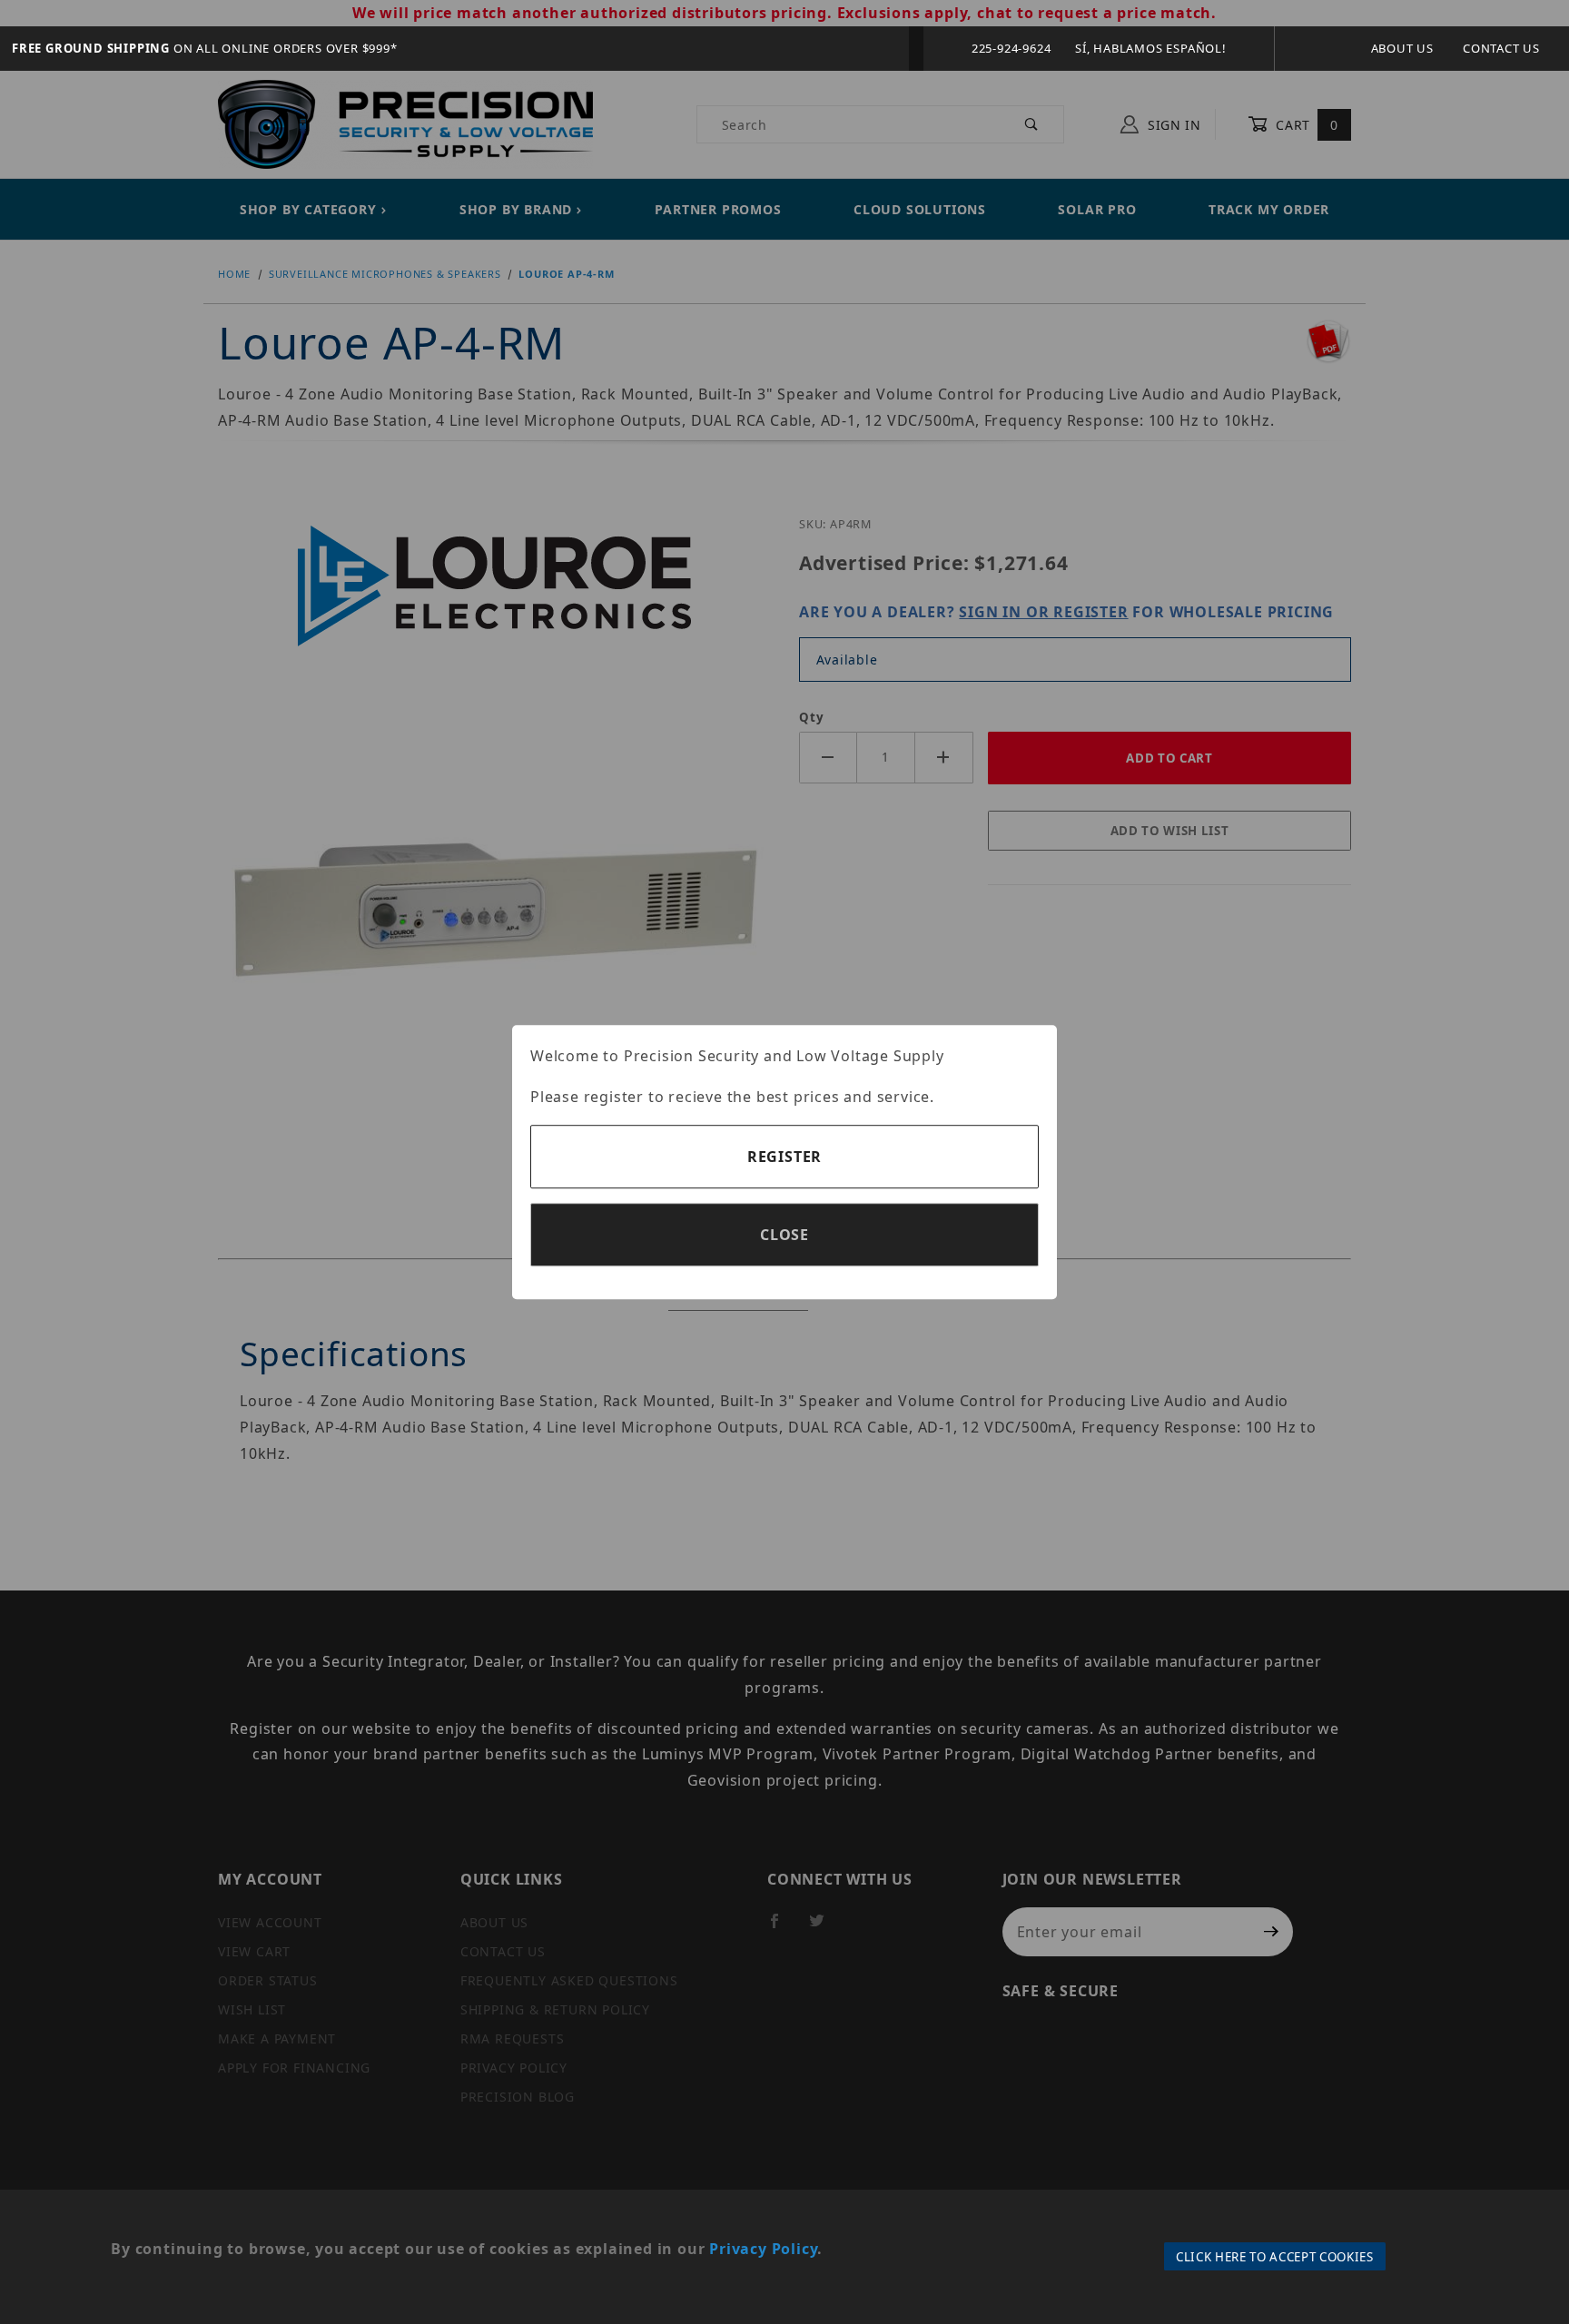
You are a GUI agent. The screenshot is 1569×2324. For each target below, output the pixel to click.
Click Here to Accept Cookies (1275, 2257)
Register (784, 1157)
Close (784, 1235)
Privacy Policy (763, 2249)
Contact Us (1501, 48)
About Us (1402, 48)
